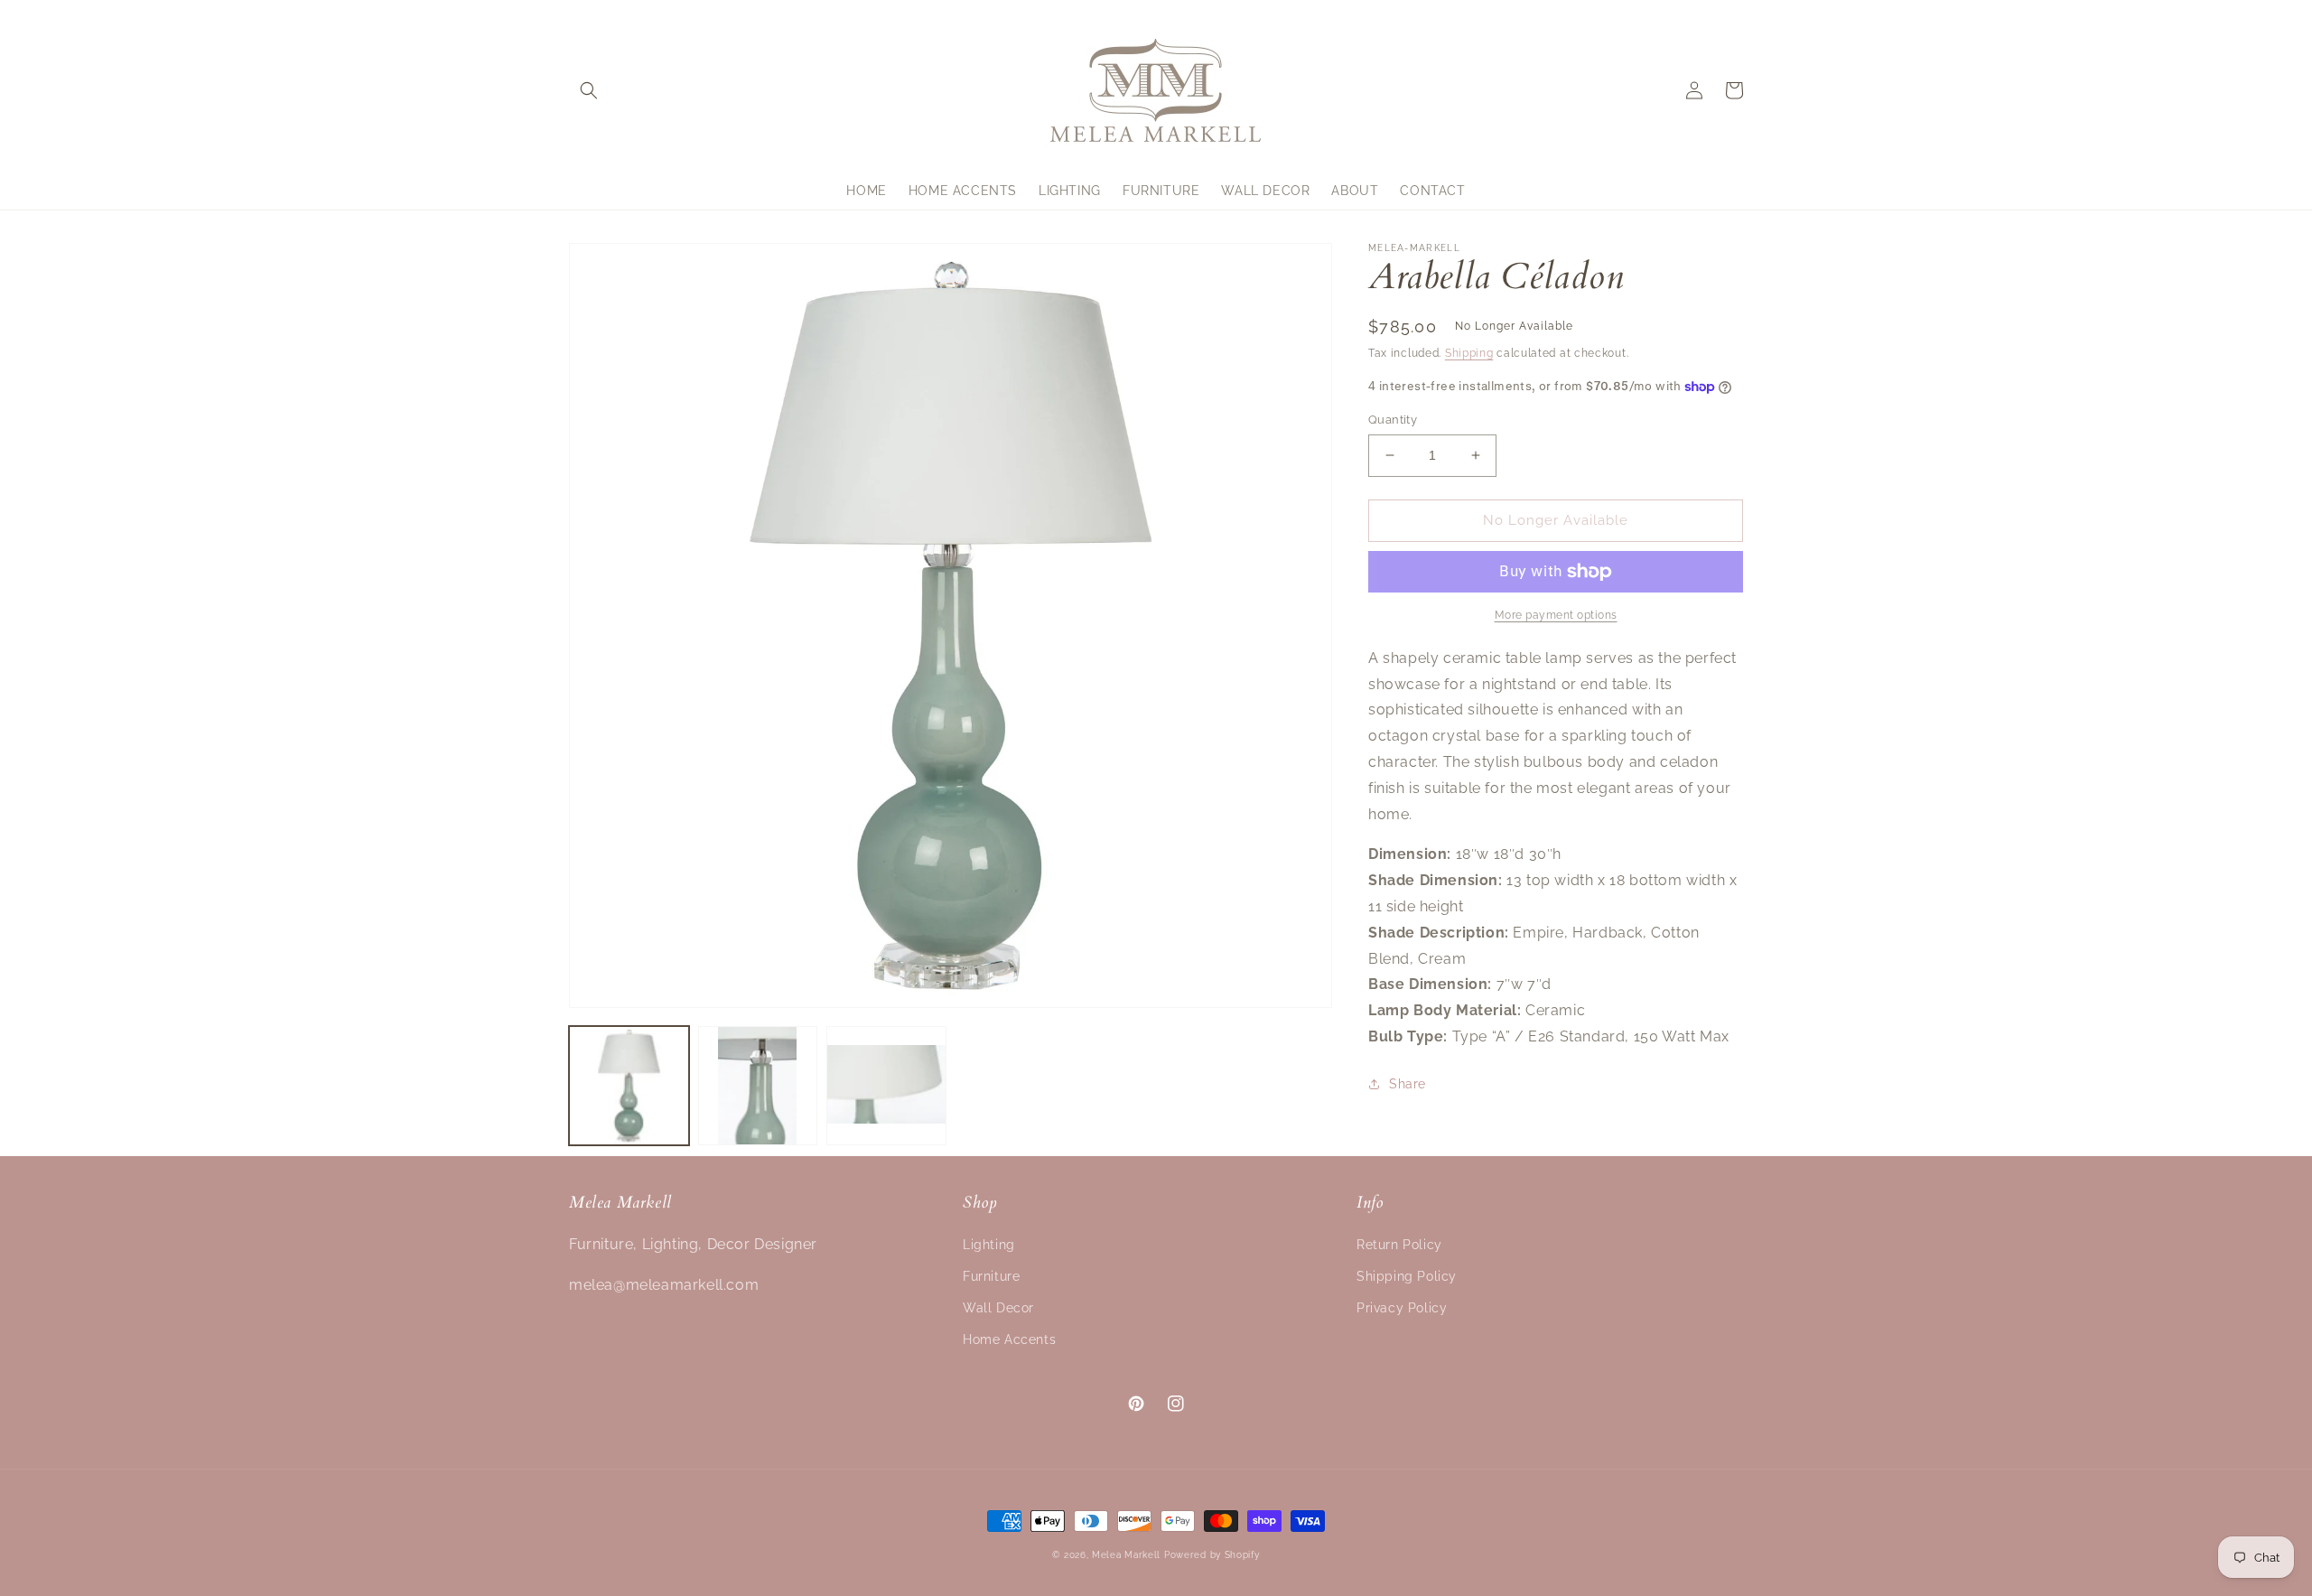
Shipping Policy (1407, 1276)
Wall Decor (998, 1308)
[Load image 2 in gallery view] (758, 1086)
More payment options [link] (1556, 615)
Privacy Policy (1402, 1308)
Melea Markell (1126, 1555)
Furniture (991, 1276)
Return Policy (1399, 1245)
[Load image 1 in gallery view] (629, 1086)
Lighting (989, 1245)
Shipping (1469, 353)
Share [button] (1408, 1084)
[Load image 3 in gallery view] (886, 1086)
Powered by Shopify (1212, 1555)
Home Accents (1009, 1339)
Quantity (1393, 420)
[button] (589, 90)
